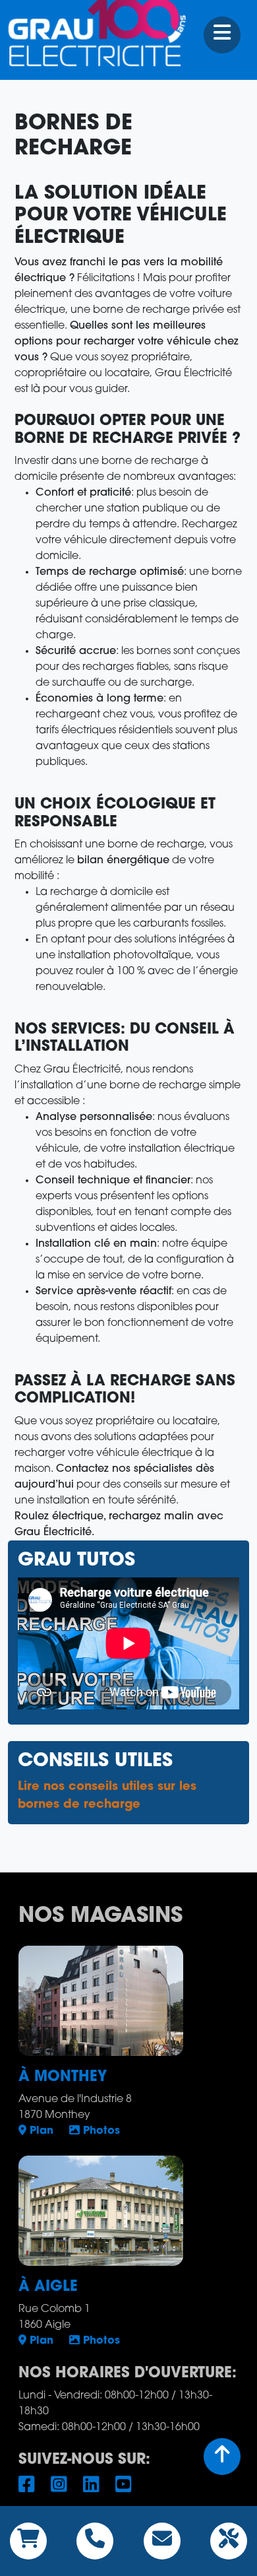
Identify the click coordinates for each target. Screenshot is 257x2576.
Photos (100, 2131)
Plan (40, 2131)
